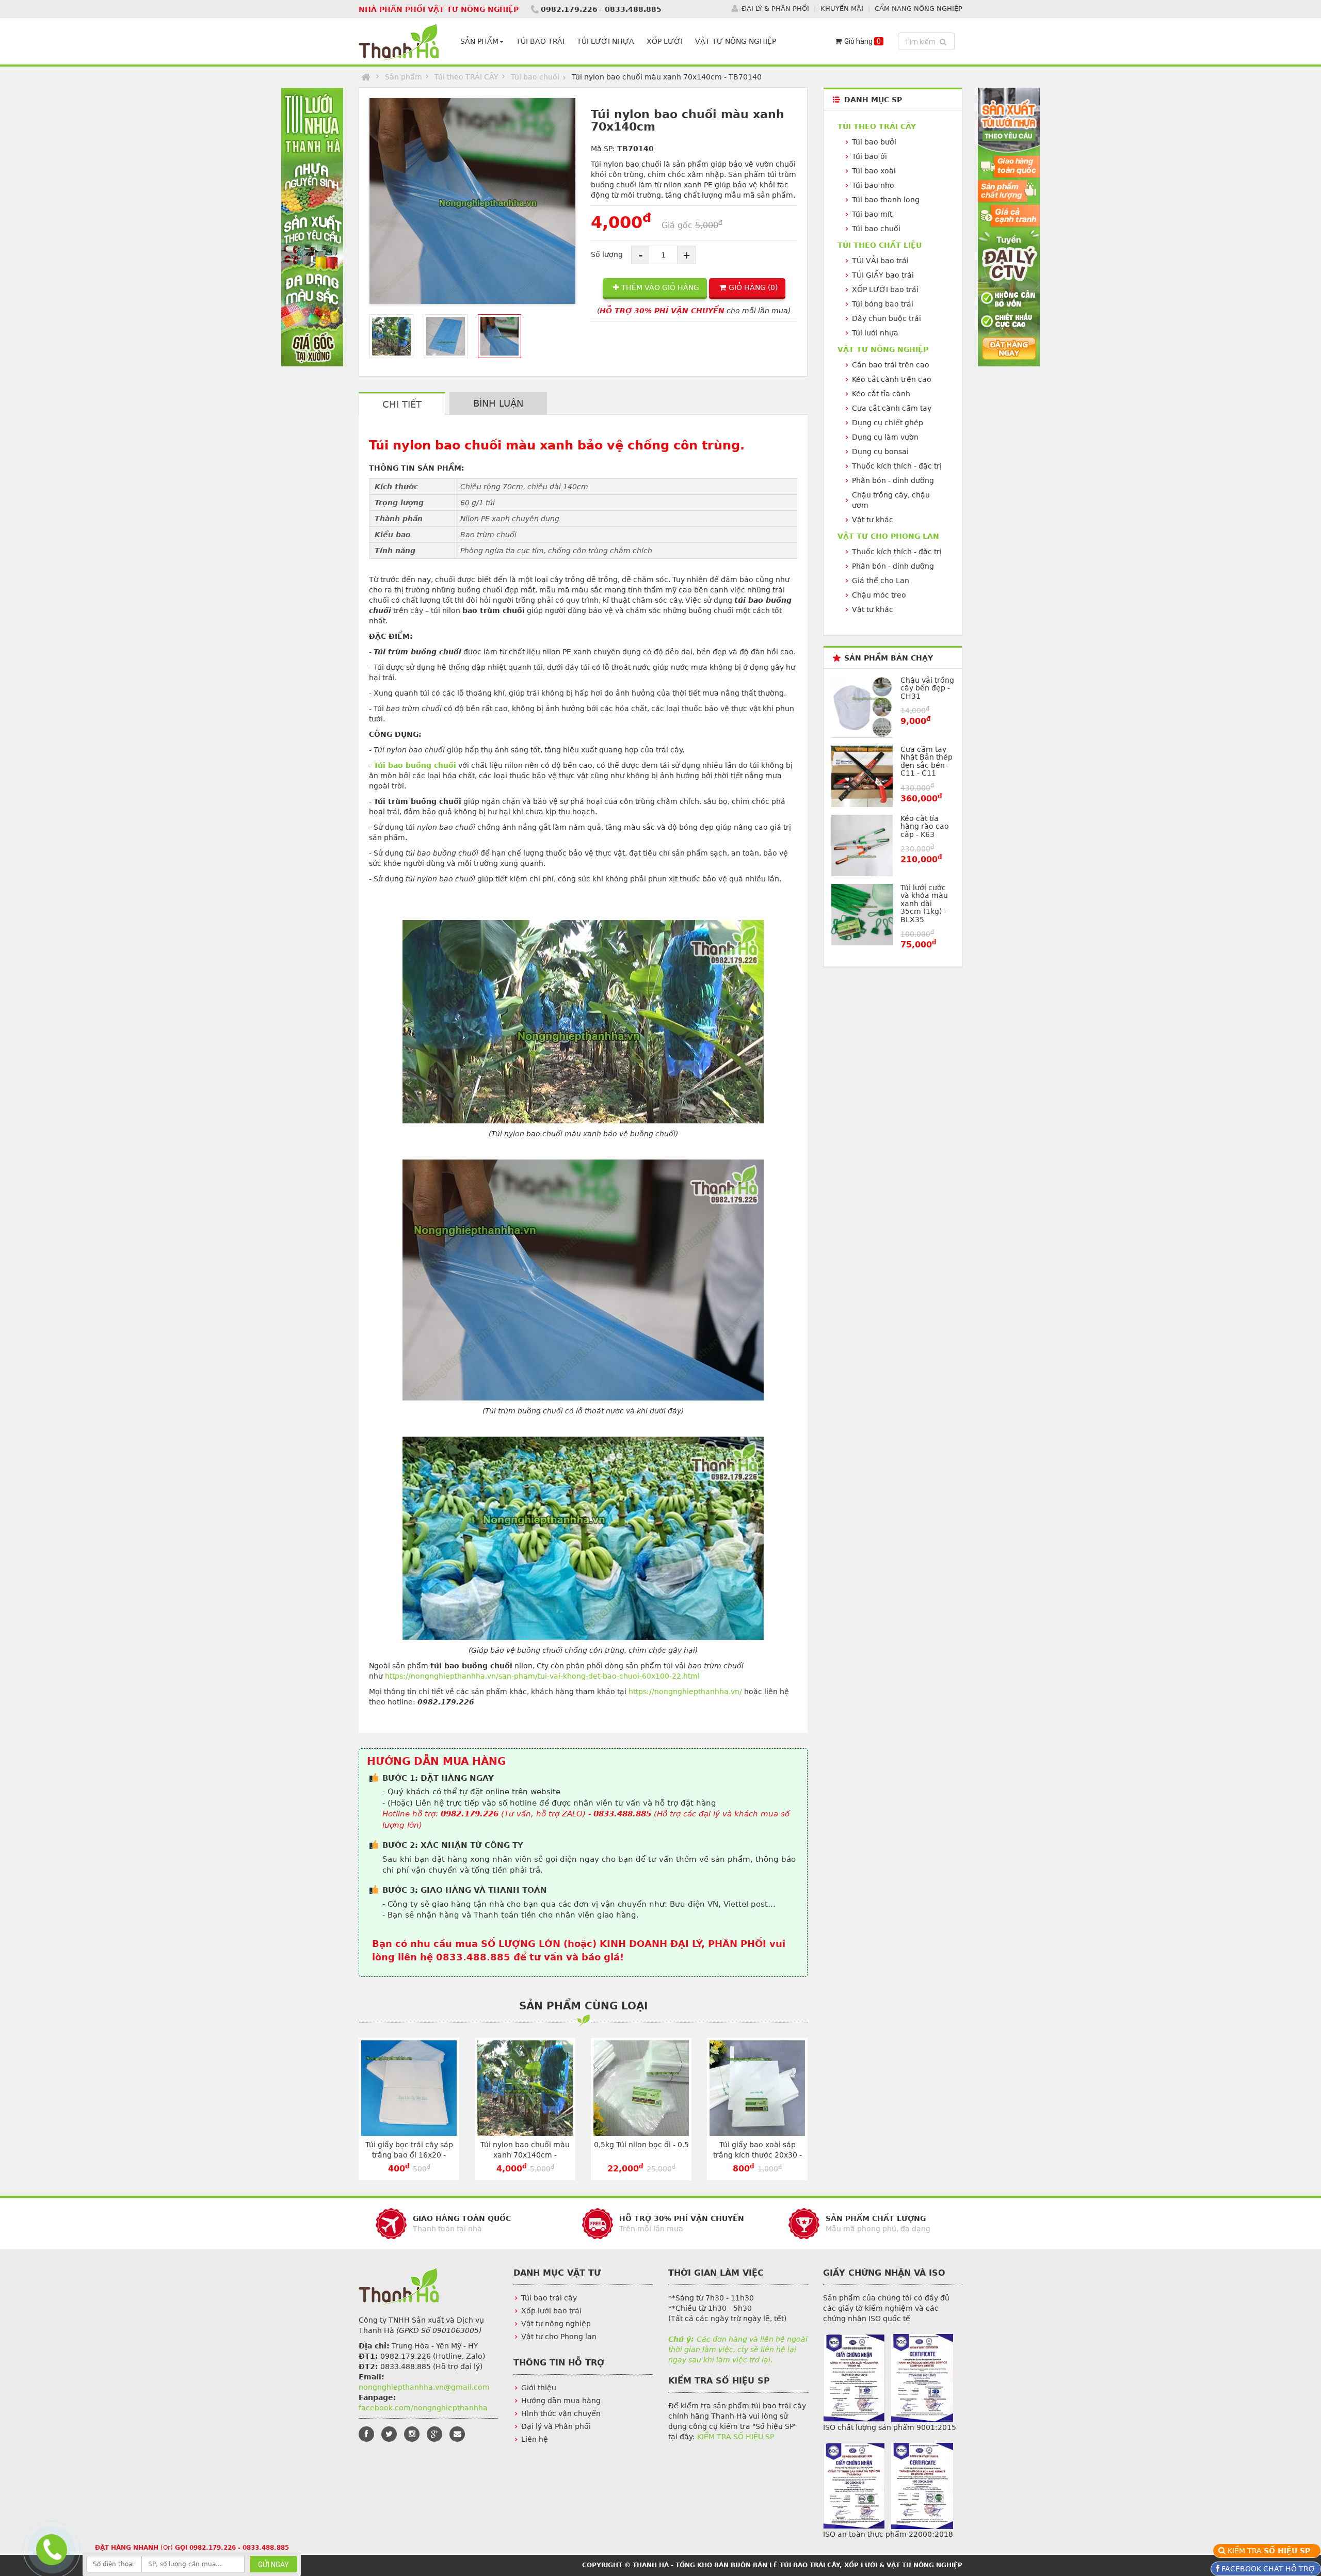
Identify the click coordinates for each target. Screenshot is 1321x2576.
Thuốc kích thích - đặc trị (897, 466)
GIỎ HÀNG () (753, 287)
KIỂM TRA (1270, 2551)
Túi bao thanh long (886, 200)
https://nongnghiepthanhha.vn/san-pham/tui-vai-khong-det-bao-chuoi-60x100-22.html (542, 1676)
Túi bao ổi (869, 156)
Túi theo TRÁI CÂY (466, 77)
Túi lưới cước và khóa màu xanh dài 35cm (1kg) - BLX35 (924, 904)
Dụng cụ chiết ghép (888, 423)
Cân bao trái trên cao (891, 365)
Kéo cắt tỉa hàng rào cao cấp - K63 (925, 826)
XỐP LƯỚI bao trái (885, 289)
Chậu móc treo (879, 595)
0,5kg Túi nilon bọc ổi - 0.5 (641, 2145)
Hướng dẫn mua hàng (561, 2401)
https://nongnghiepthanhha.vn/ (685, 1692)
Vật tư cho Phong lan (559, 2337)
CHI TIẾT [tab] (402, 404)
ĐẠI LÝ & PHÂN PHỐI (775, 9)
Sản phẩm (404, 77)
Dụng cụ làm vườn (885, 437)
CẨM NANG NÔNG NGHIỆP (919, 9)
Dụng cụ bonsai (880, 452)
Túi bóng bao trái (883, 304)
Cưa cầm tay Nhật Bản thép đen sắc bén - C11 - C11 (927, 761)
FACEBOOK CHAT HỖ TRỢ (1267, 2569)
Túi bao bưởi (874, 142)
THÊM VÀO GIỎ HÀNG (660, 287)
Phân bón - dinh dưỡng (893, 480)
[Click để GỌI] (50, 2548)
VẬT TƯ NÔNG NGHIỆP (736, 41)
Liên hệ (535, 2439)
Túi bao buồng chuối (415, 765)
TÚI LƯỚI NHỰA (606, 41)
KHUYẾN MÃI (842, 9)
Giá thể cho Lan (881, 581)
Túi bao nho (873, 185)
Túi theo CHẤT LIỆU (880, 245)
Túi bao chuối (535, 77)
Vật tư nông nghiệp (556, 2324)
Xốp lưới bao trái (551, 2311)
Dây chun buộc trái (887, 318)
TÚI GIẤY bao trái (883, 275)
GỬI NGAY (273, 2565)
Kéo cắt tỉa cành (881, 394)
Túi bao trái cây (549, 2298)
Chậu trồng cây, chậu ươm (891, 500)
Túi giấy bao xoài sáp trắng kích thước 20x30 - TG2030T (758, 2155)
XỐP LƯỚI (665, 41)
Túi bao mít (872, 214)
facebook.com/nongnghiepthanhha (423, 2408)
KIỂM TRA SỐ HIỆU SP (736, 2437)
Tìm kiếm (928, 42)
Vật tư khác (873, 520)
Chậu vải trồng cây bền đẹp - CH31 (927, 688)
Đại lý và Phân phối (556, 2426)
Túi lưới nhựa (875, 333)
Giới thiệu (539, 2388)
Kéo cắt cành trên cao (892, 379)
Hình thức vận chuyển (561, 2413)
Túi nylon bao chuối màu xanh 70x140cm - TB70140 (525, 2155)
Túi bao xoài (874, 171)
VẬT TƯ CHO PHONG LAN (888, 536)
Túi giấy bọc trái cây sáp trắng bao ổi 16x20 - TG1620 (409, 2155)
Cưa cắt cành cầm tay (892, 408)
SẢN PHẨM (479, 41)
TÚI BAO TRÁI (540, 41)
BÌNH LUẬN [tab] (498, 403)
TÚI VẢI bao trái (880, 261)
